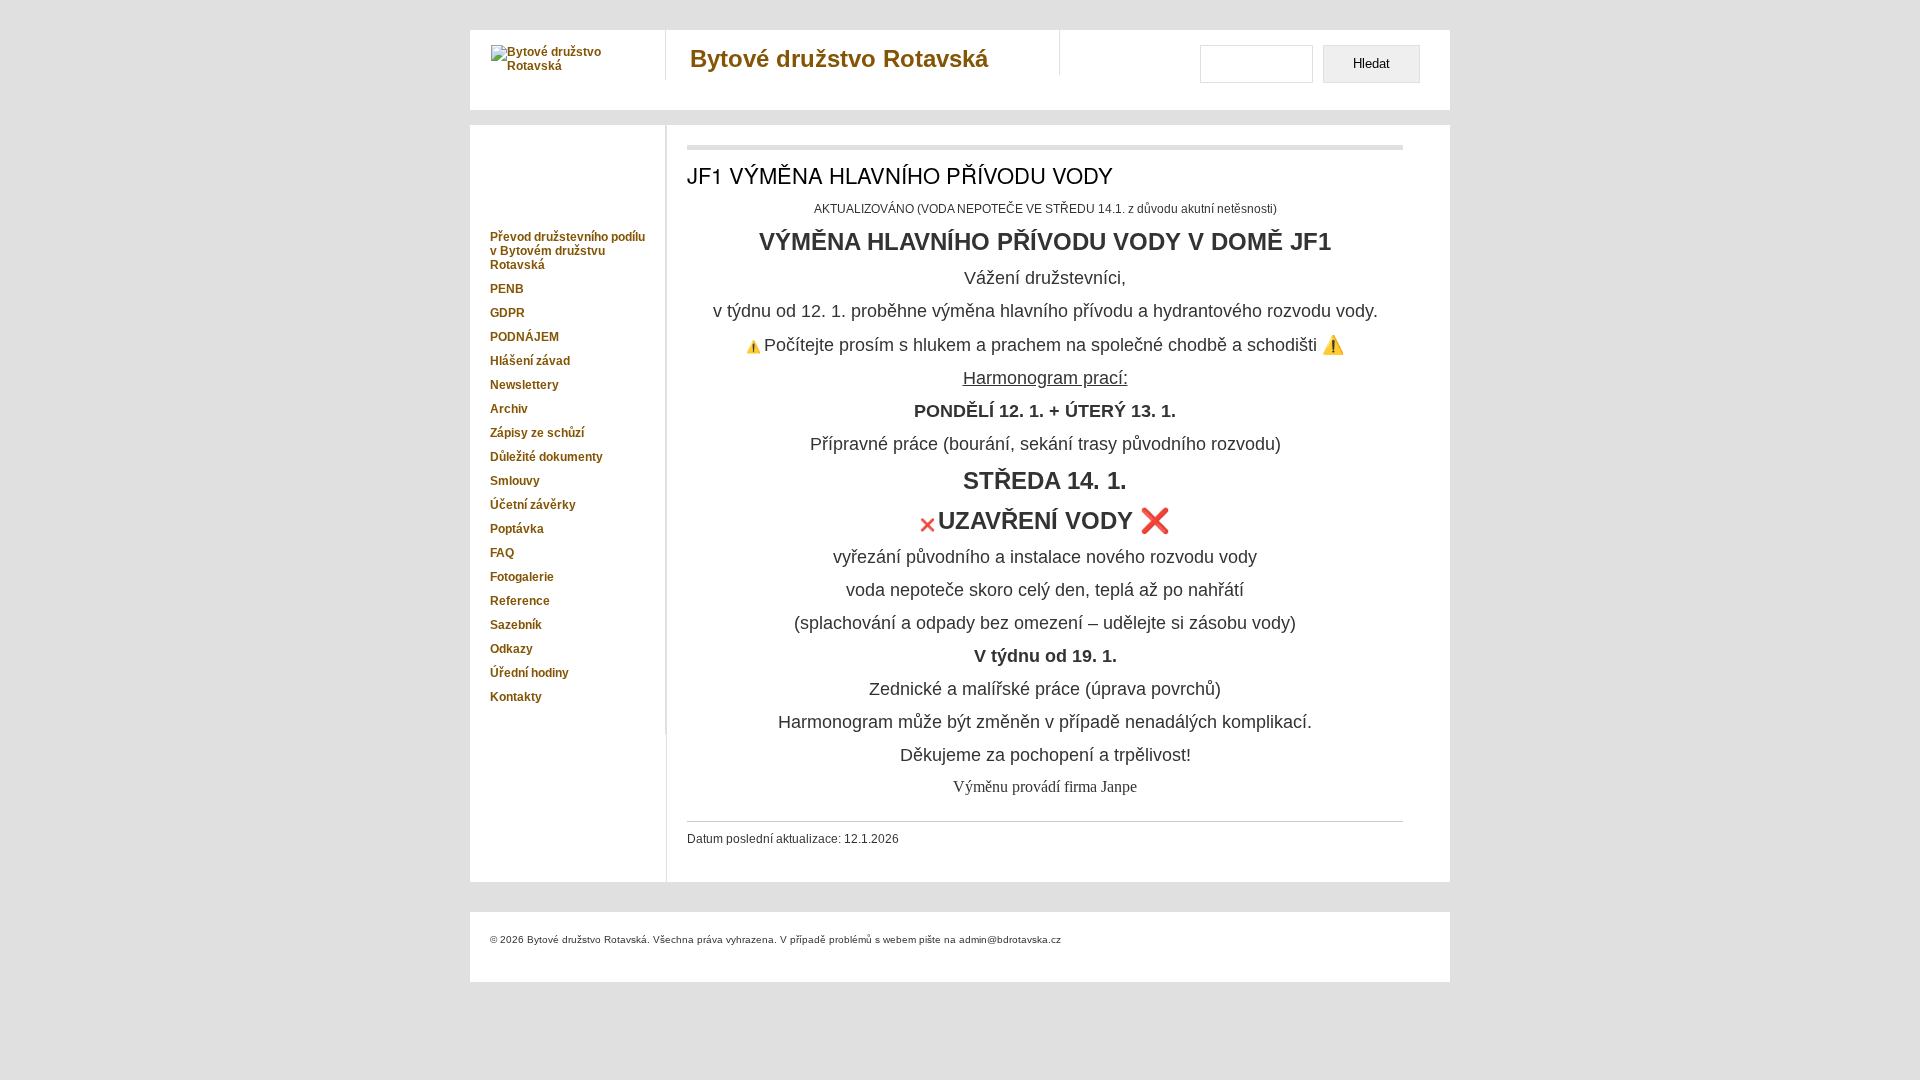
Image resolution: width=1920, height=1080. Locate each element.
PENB (507, 289)
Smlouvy (515, 481)
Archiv (509, 409)
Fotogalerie (522, 577)
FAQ (502, 553)
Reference (520, 601)
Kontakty (516, 697)
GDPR (507, 313)
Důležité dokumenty (546, 457)
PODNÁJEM (524, 337)
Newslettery (524, 385)
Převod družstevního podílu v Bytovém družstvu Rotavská (567, 251)
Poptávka (517, 529)
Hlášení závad (530, 361)
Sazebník (516, 625)
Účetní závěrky (533, 505)
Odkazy (511, 649)
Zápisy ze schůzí (537, 433)
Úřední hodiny (529, 673)
